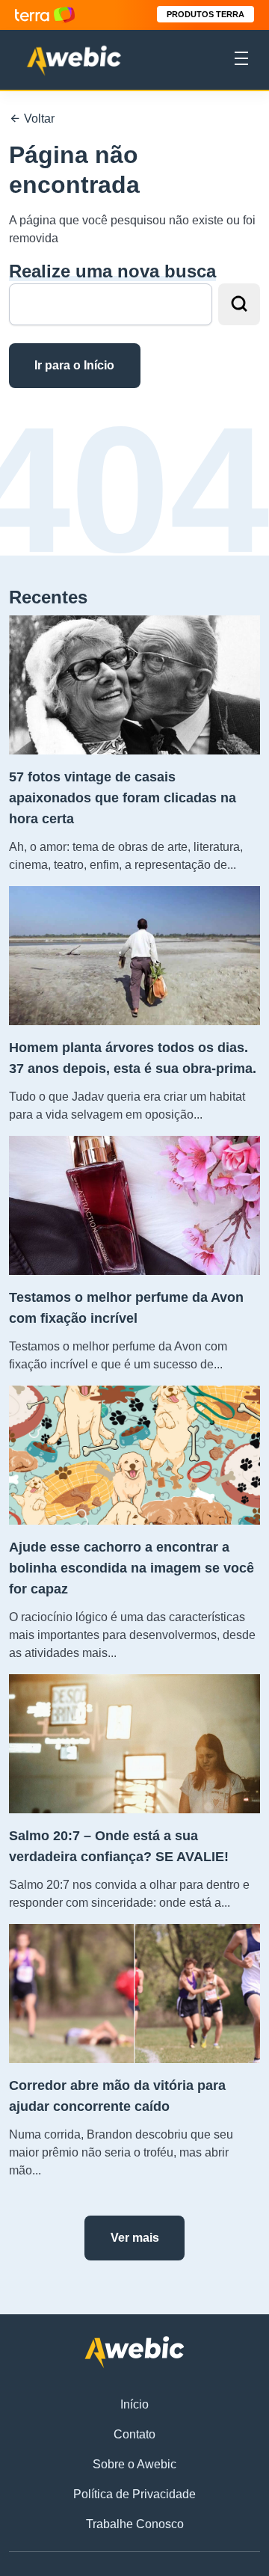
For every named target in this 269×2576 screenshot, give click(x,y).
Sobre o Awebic (134, 2464)
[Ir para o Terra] (45, 15)
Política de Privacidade (134, 2494)
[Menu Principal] (241, 61)
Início (134, 2404)
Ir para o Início (74, 365)
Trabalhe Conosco (135, 2524)
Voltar (38, 119)
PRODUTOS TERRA (205, 14)
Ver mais (135, 2238)
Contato (134, 2434)
